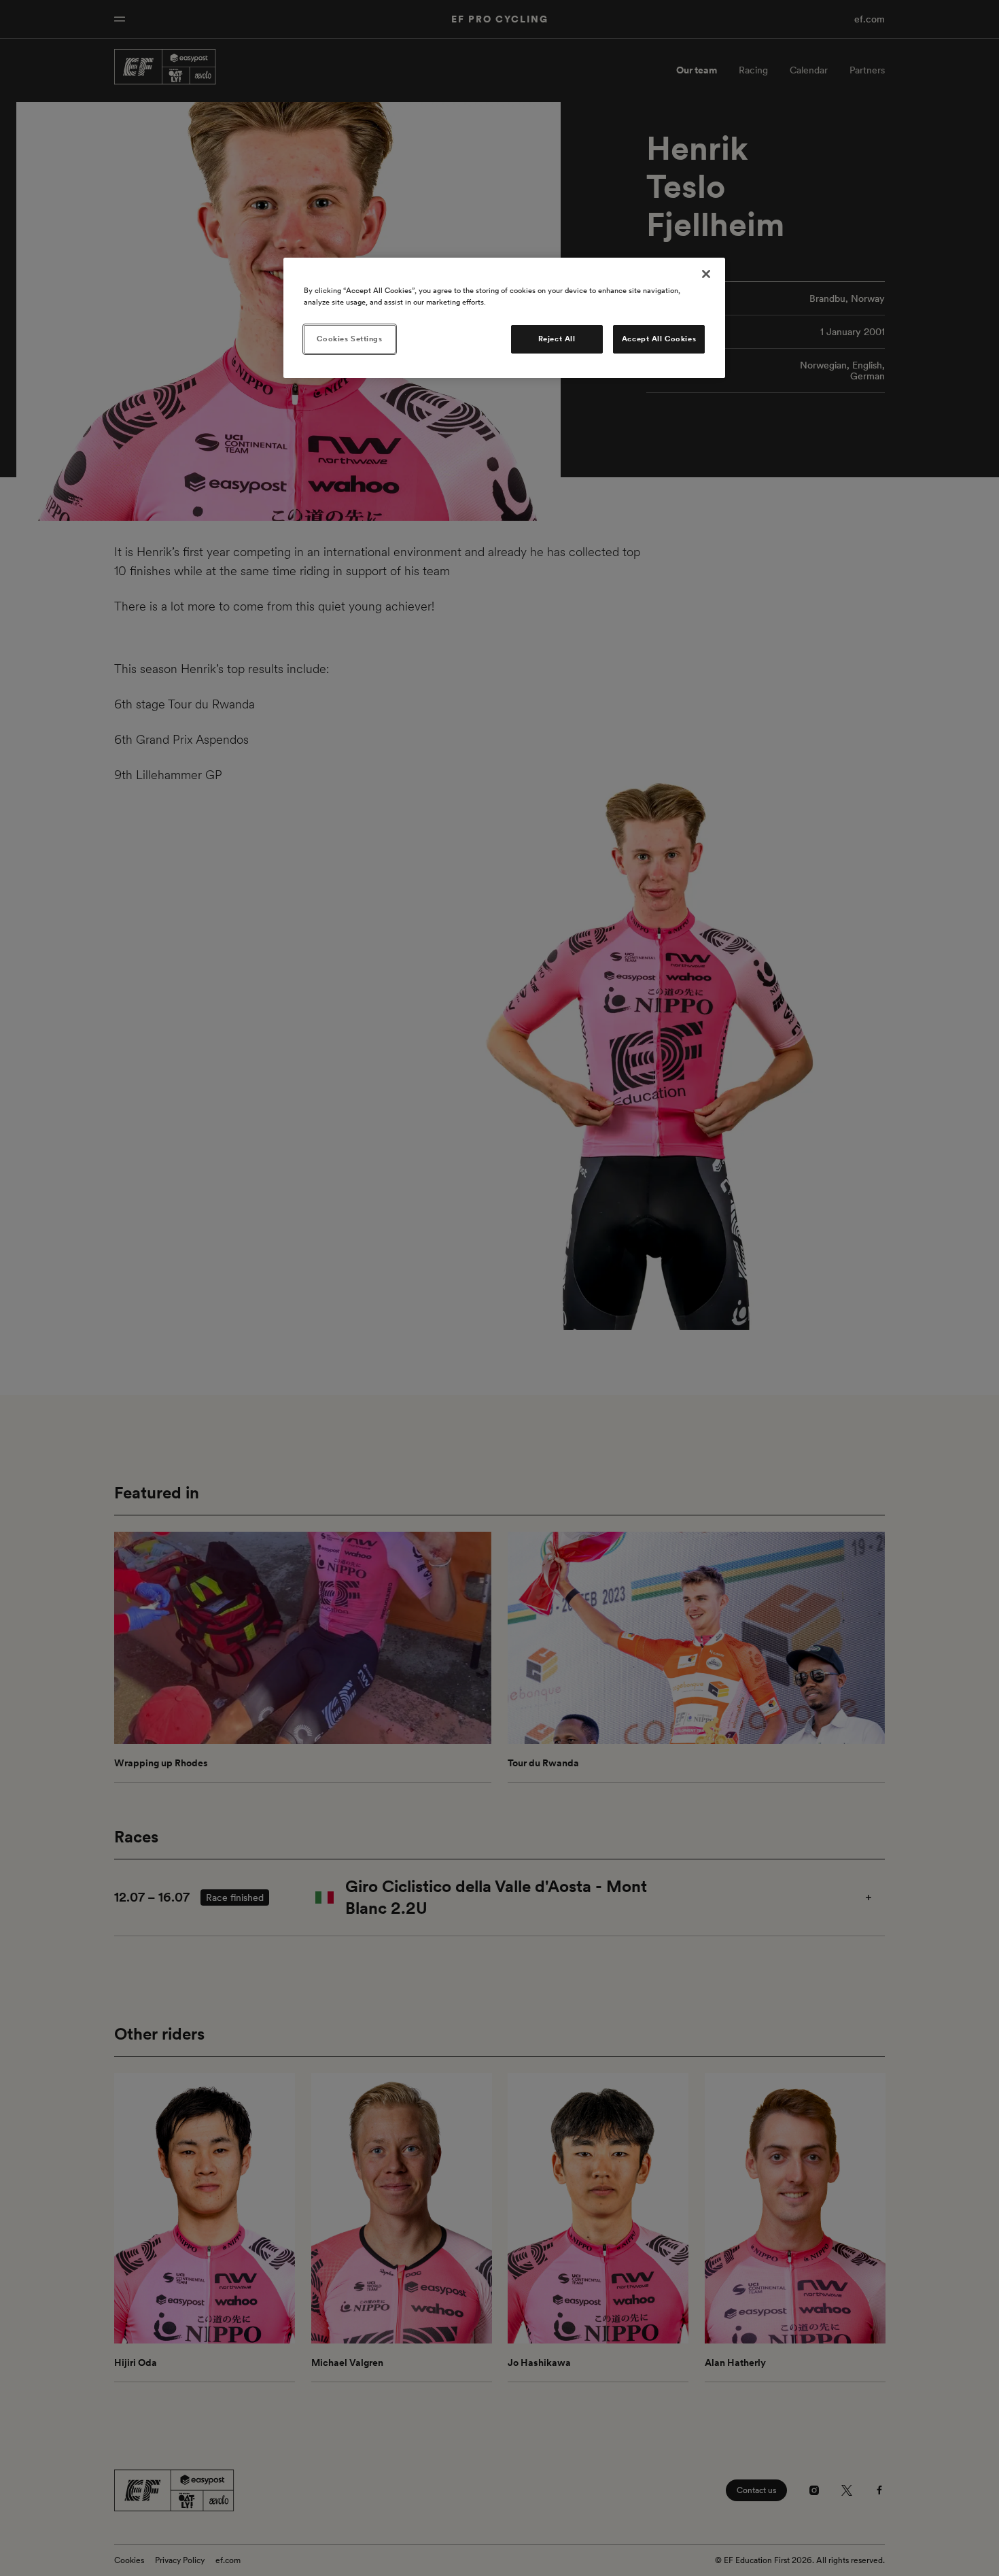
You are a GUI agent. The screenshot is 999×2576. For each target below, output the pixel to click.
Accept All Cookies (659, 339)
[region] (504, 318)
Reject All (557, 339)
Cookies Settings (349, 339)
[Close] (706, 274)
